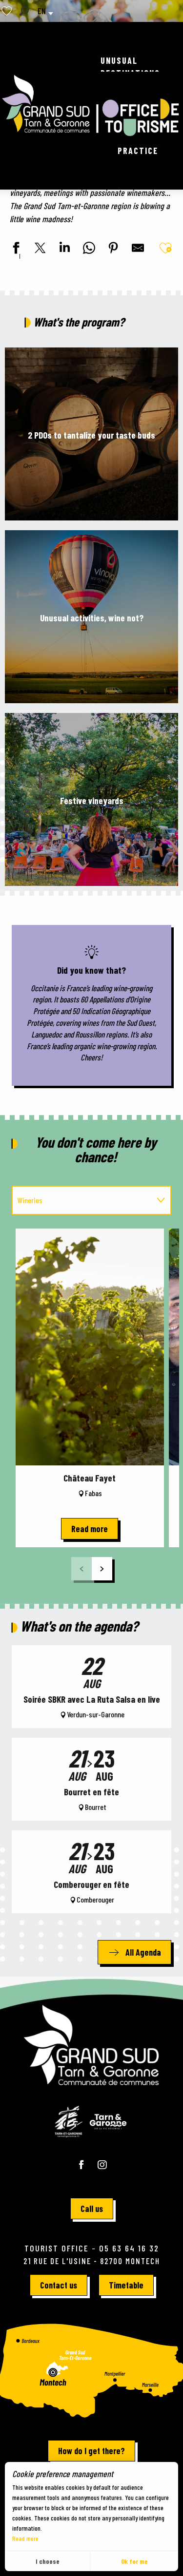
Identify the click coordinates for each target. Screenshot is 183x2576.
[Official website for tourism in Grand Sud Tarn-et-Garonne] (91, 106)
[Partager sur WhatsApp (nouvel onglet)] (88, 249)
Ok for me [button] (134, 2561)
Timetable (126, 2285)
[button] (24, 11)
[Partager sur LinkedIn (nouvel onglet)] (63, 249)
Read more (25, 2538)
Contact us (59, 2285)
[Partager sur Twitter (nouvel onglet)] (39, 249)
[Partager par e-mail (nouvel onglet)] (137, 249)
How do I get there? (91, 2451)
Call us (92, 2209)
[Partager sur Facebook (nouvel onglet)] (15, 249)
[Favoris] (8, 11)
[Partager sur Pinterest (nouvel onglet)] (112, 249)
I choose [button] (48, 2561)
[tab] (82, 1200)
